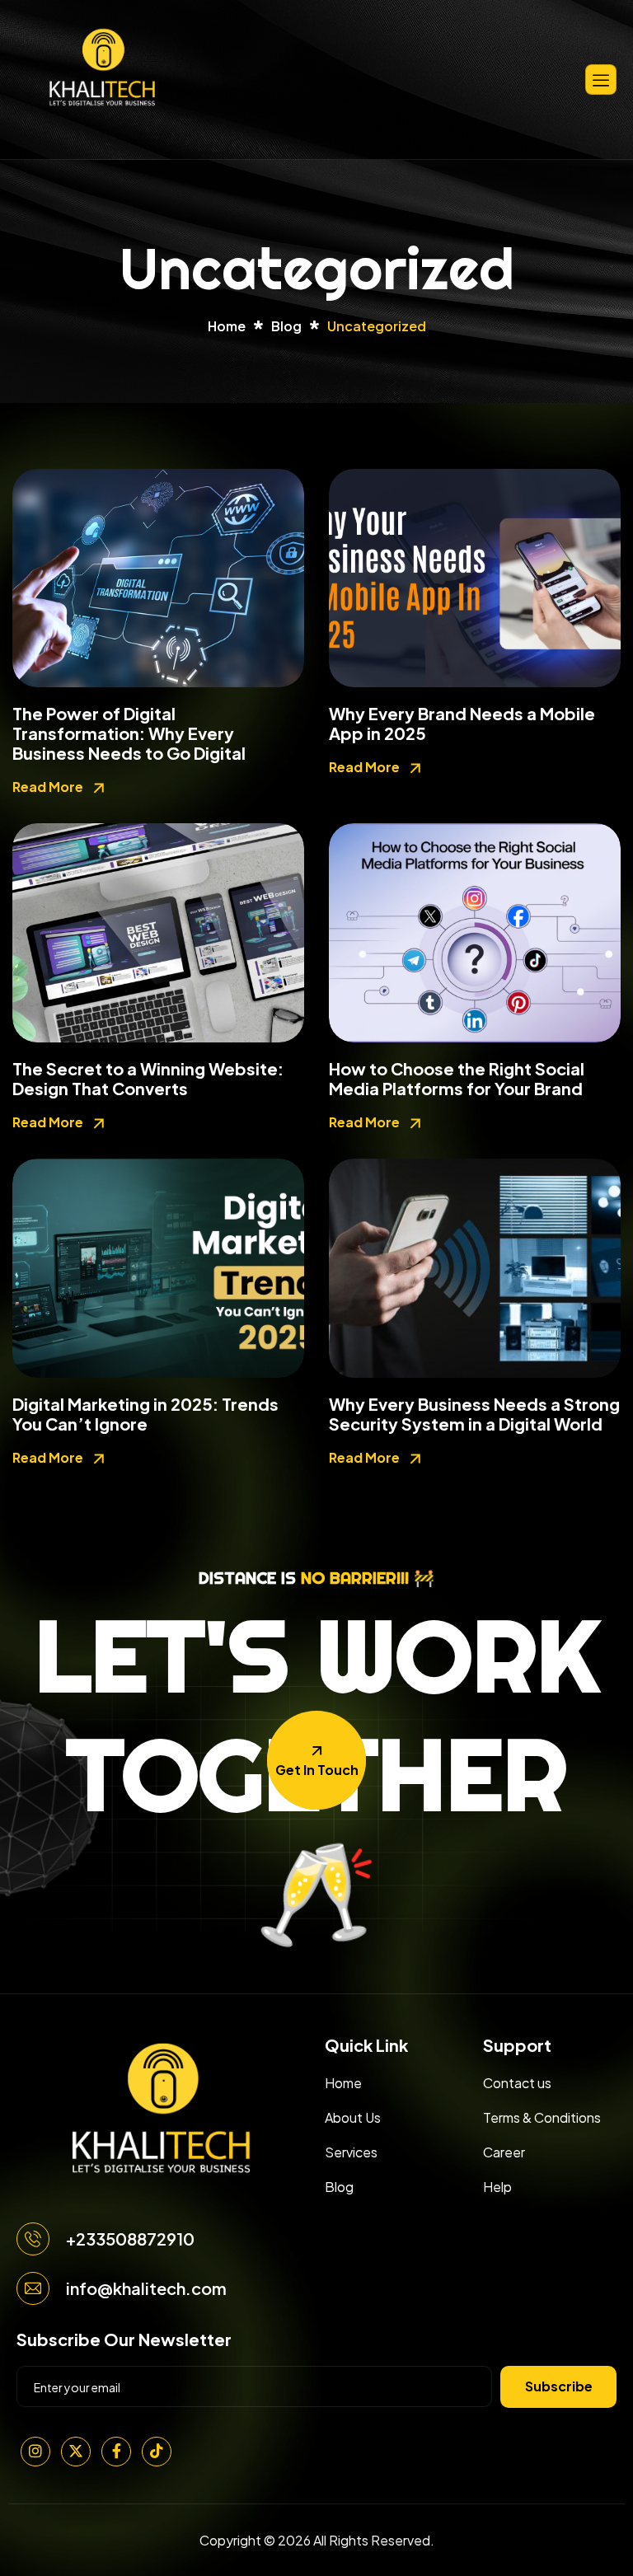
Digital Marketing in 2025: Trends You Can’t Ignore (145, 1414)
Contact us (517, 2083)
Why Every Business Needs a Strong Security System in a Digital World (474, 1414)
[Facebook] (116, 2452)
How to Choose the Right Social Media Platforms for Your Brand (457, 1078)
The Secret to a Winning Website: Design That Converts (148, 1078)
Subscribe (559, 2386)
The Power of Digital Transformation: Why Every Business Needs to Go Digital (129, 733)
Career (504, 2152)
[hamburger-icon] (601, 80)
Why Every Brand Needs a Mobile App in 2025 (462, 723)
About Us (353, 2117)
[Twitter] (76, 2452)
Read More (49, 787)
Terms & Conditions (542, 2117)
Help (497, 2187)
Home (343, 2083)
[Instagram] (35, 2452)
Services (351, 2152)
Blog (339, 2187)
